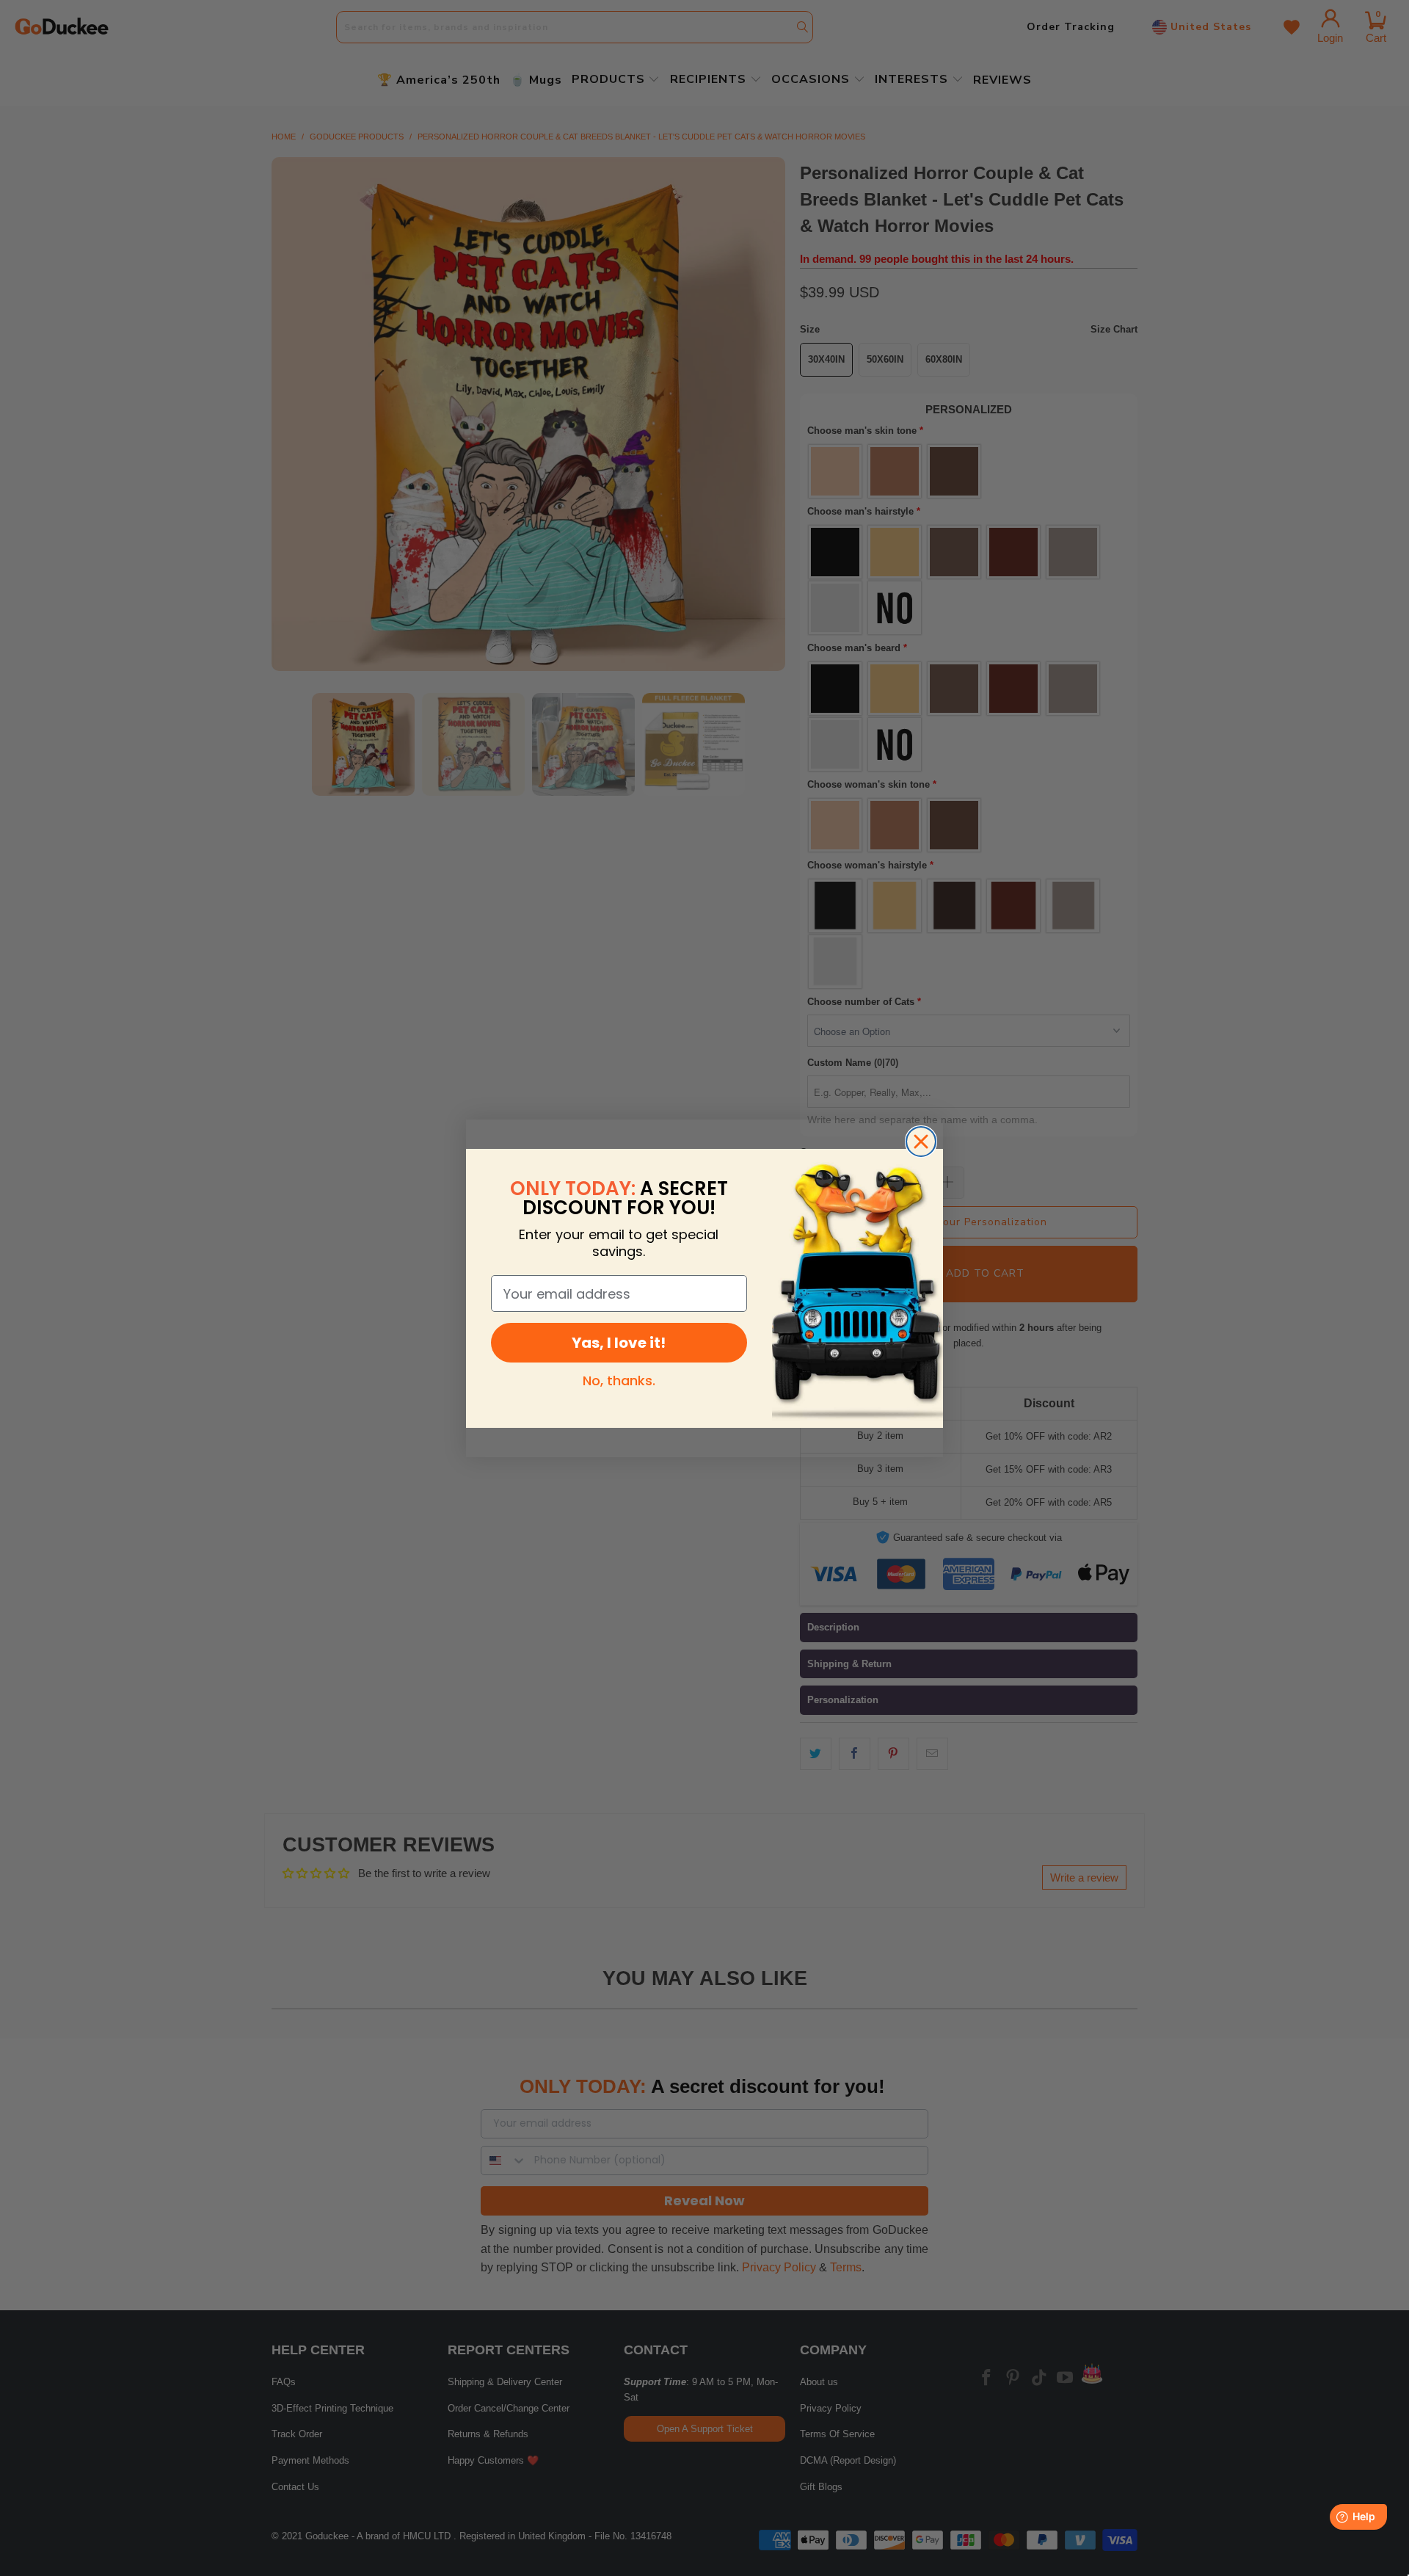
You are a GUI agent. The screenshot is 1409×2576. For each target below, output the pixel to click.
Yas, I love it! (619, 1343)
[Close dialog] (921, 1142)
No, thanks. (619, 1380)
